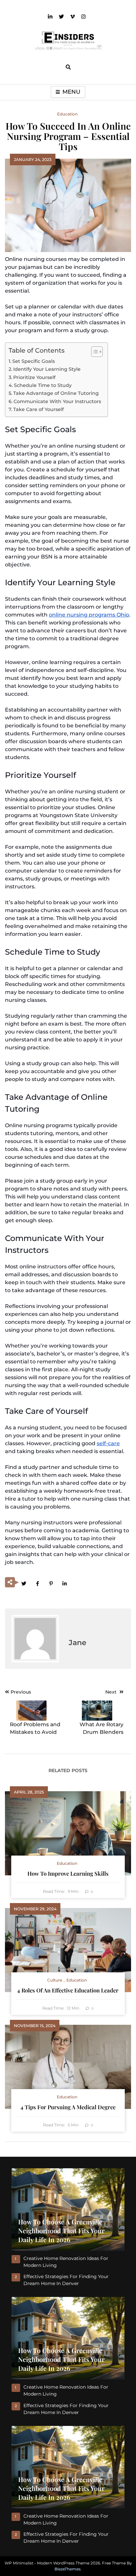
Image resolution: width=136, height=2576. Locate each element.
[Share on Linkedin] (64, 1583)
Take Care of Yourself (38, 409)
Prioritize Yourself (34, 377)
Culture (55, 1980)
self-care (108, 1443)
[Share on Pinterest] (51, 1583)
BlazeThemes (68, 2569)
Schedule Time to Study (43, 385)
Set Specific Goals (34, 361)
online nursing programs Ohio (89, 615)
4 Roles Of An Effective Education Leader (68, 1990)
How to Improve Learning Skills (68, 1873)
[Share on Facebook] (37, 1583)
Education (67, 114)
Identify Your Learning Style (47, 369)
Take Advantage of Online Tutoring (56, 393)
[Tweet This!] (24, 1583)
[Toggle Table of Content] (94, 352)
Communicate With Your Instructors (57, 401)
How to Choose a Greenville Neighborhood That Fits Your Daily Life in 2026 (61, 2231)
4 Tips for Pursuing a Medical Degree (68, 2107)
